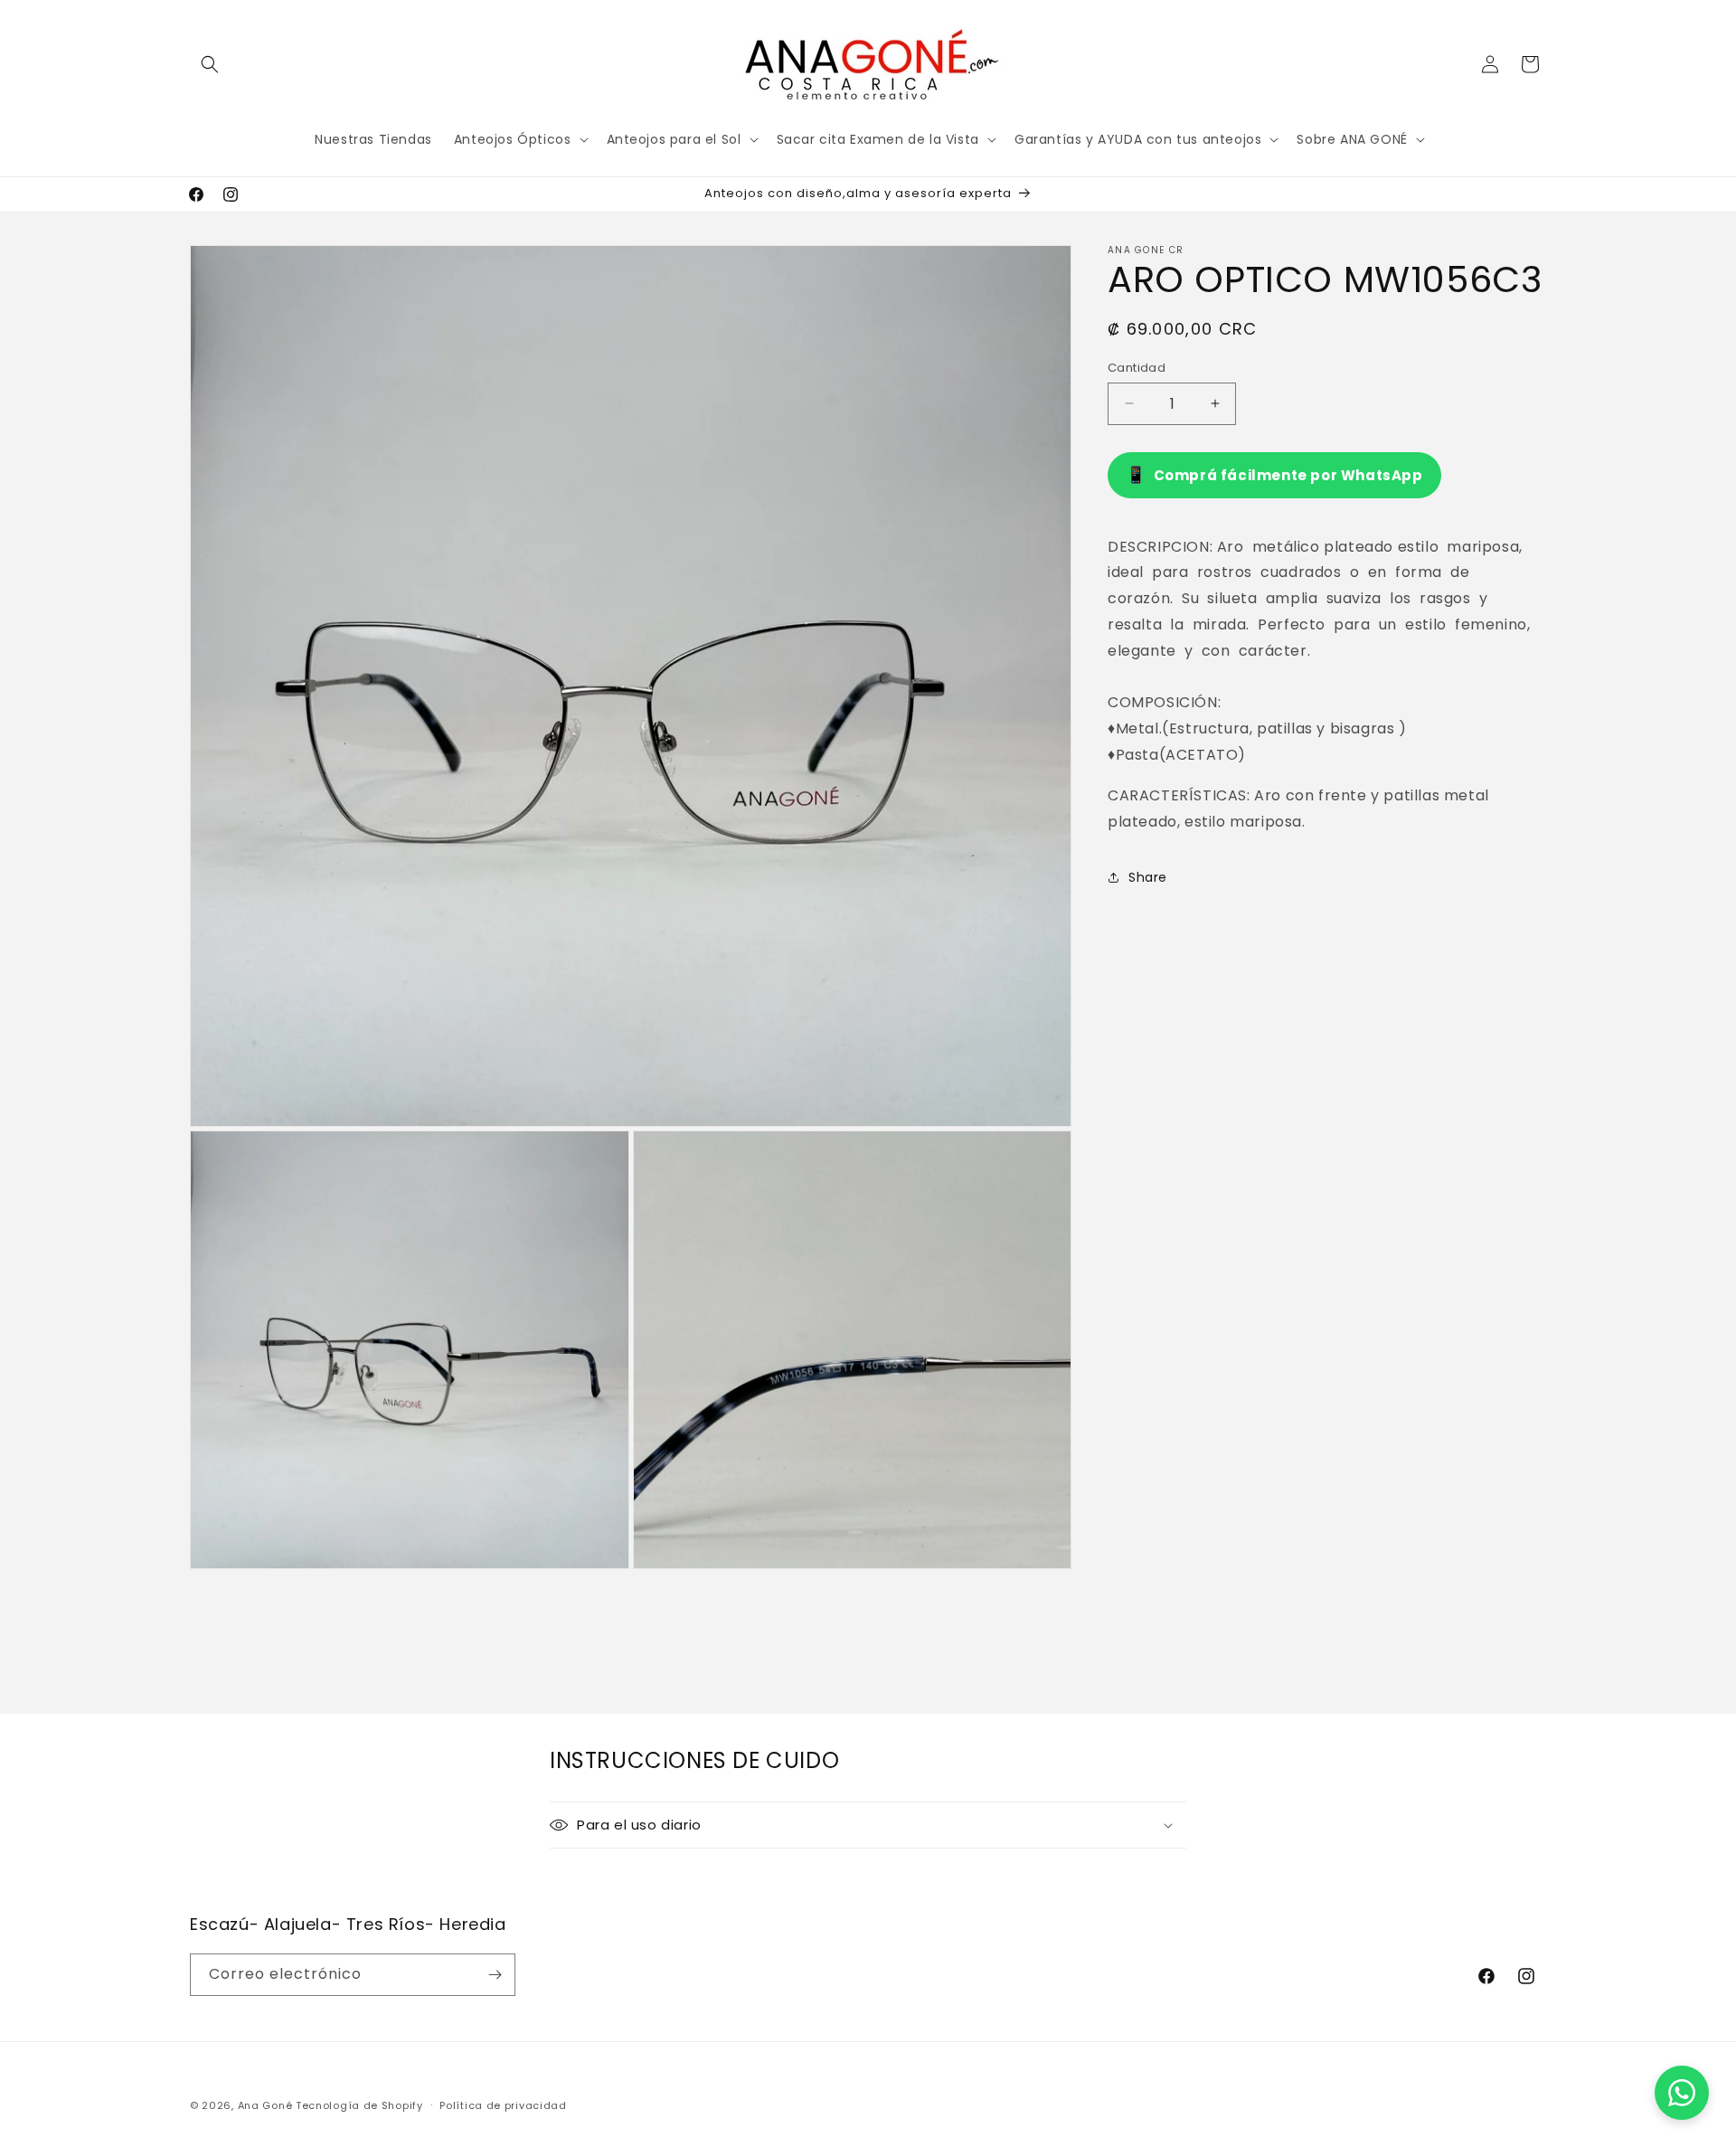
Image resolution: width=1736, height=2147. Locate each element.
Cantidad (1137, 368)
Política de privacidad (503, 2105)
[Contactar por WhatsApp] (1682, 2093)
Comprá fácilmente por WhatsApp (1274, 474)
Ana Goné (265, 2105)
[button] (210, 64)
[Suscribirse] (495, 1975)
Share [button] (1148, 876)
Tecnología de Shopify (359, 2105)
